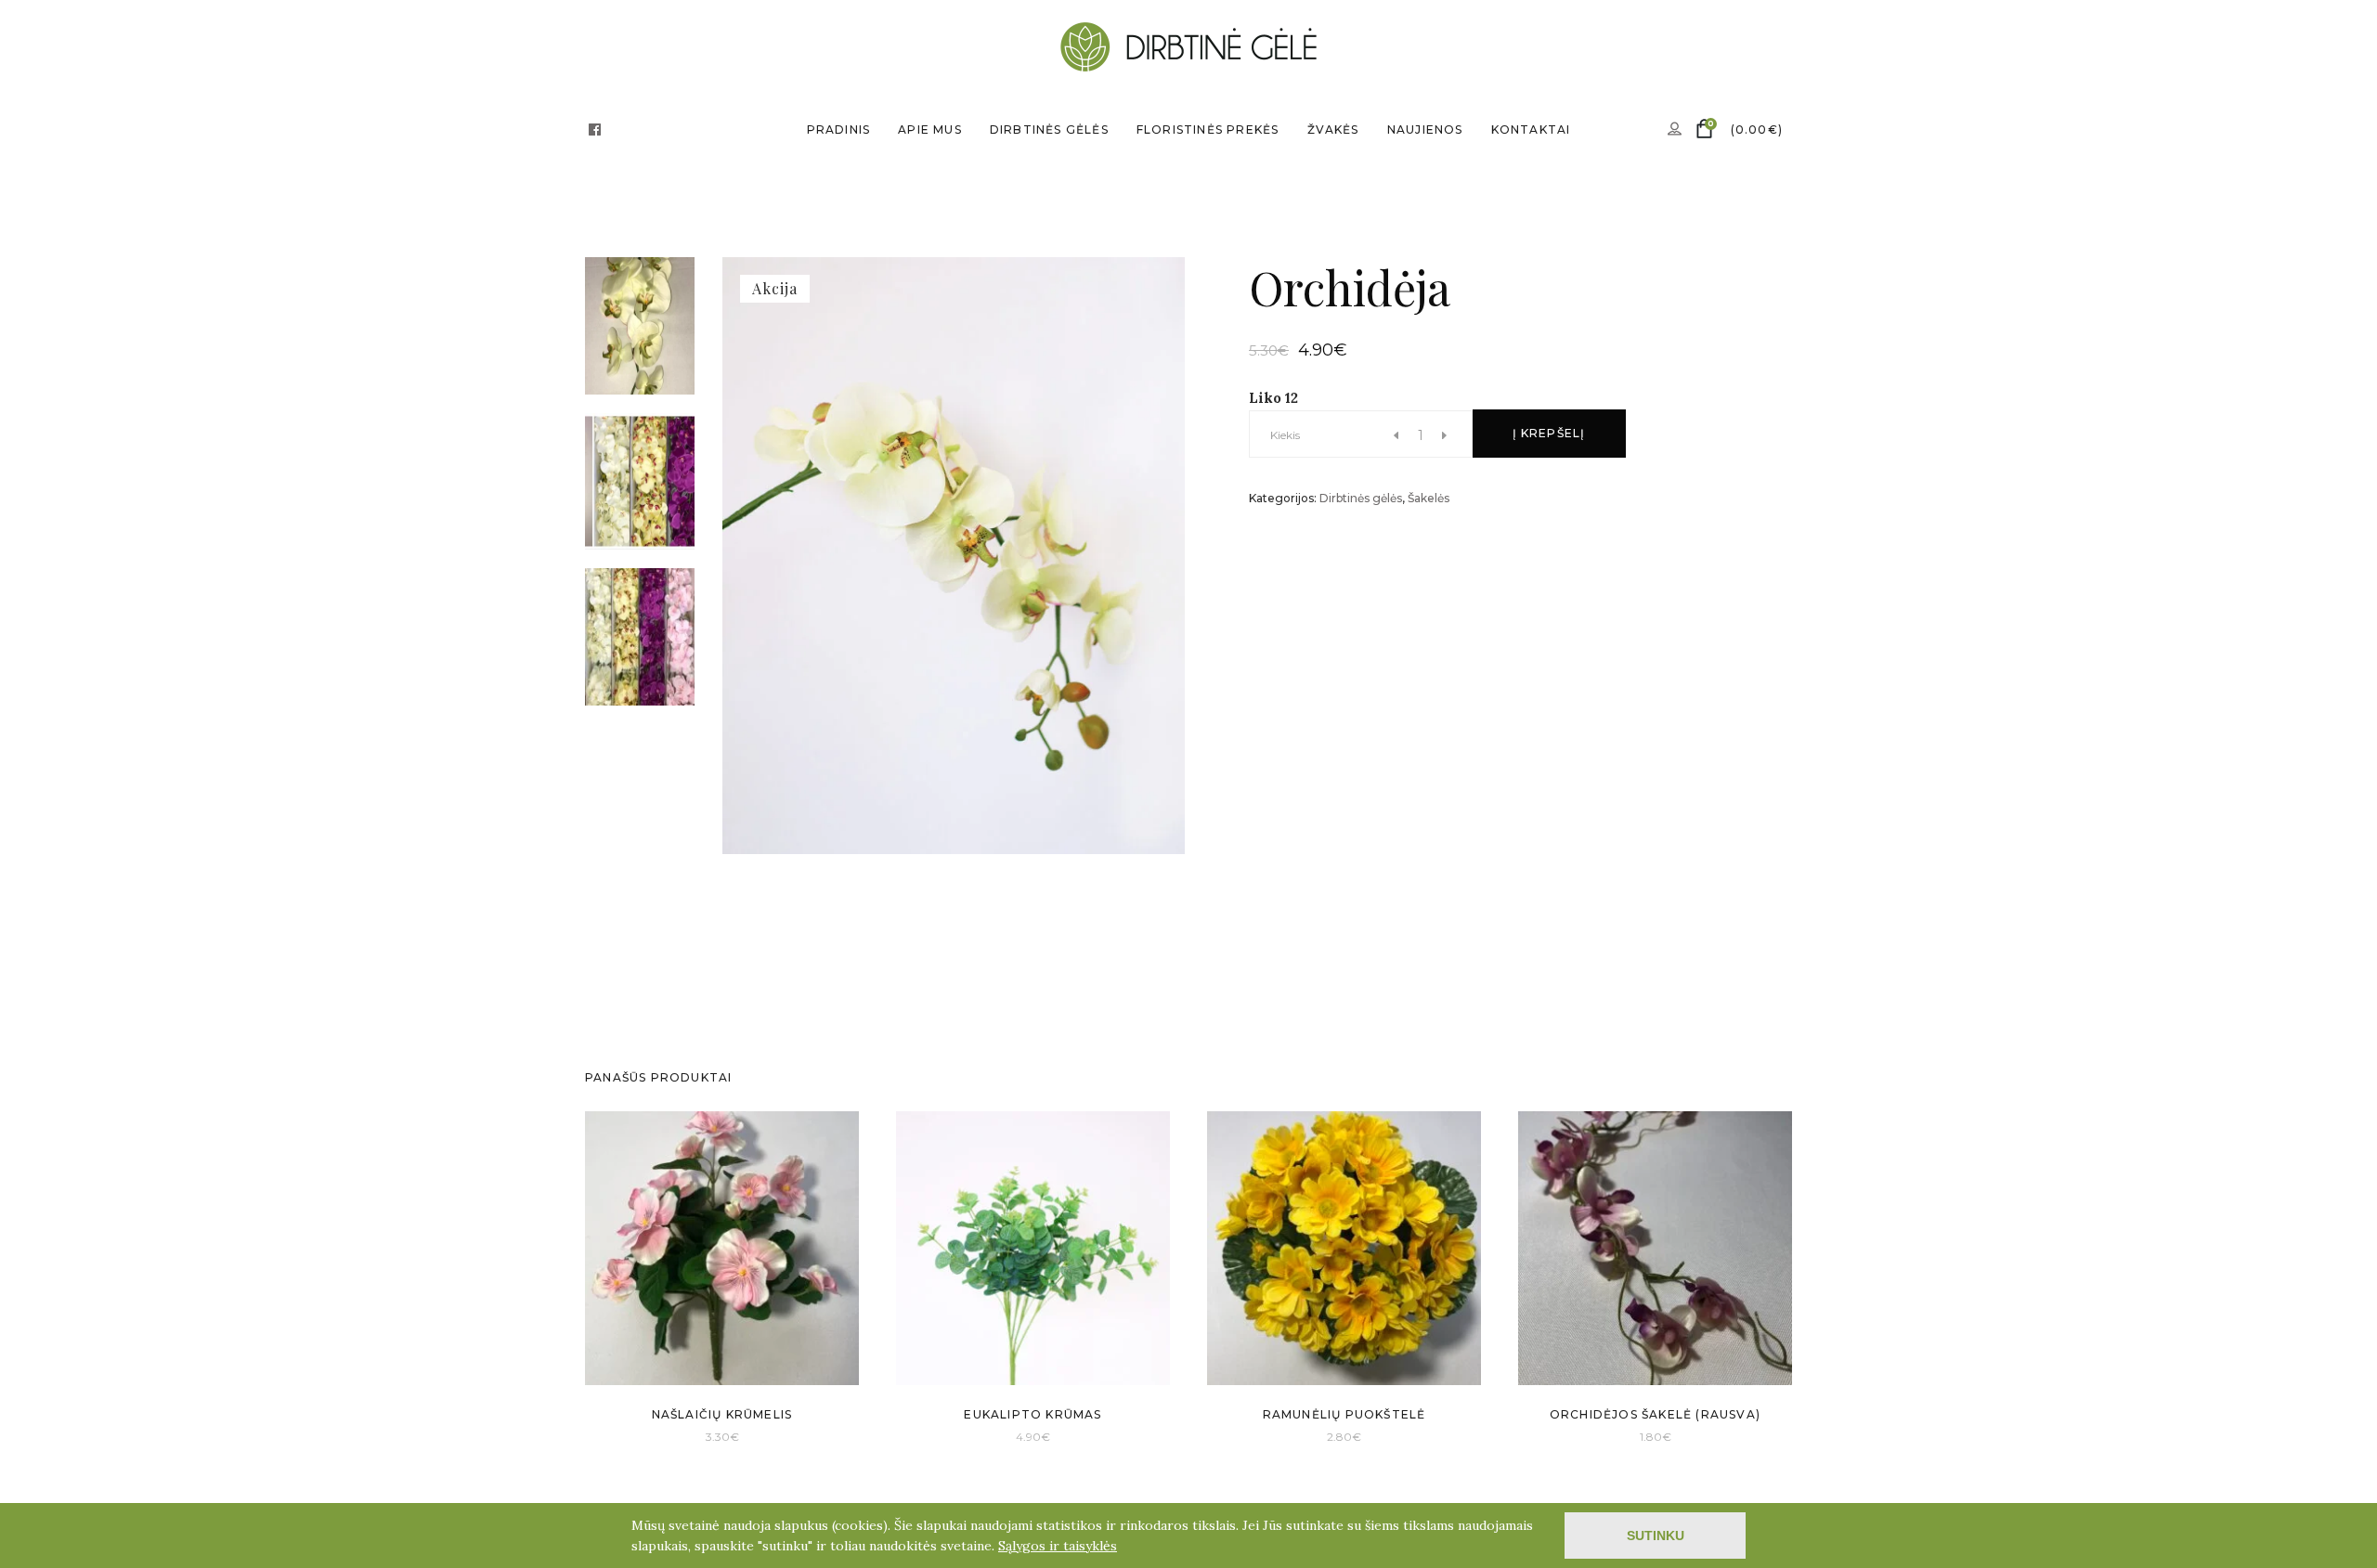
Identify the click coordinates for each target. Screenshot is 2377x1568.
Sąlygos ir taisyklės (1058, 1546)
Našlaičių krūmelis (722, 1414)
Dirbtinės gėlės (1361, 498)
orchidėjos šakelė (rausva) (1655, 1414)
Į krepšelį (1549, 433)
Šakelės (1429, 498)
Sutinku (1656, 1536)
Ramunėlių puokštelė (1344, 1414)
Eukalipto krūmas (1033, 1414)
